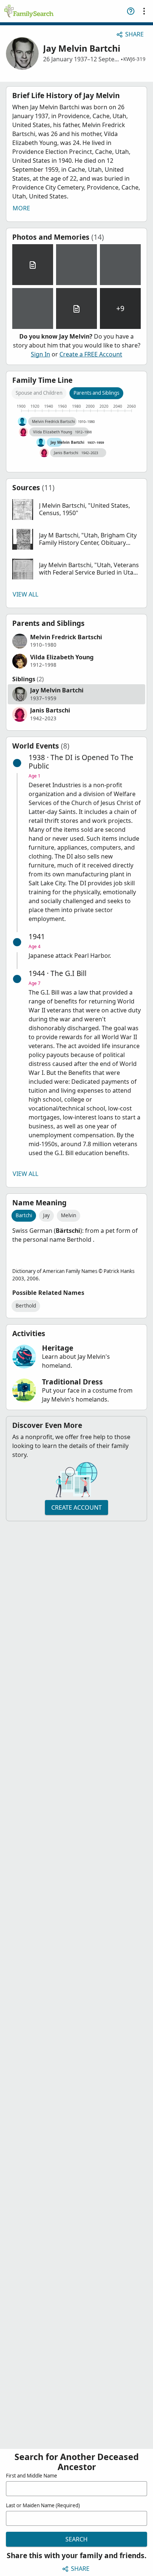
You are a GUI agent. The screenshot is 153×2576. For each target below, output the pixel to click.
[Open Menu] (144, 11)
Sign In (40, 354)
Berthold (26, 1306)
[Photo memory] (76, 265)
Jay (46, 1215)
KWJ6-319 (134, 59)
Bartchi (24, 1215)
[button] (76, 510)
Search (76, 2539)
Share (134, 34)
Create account (76, 1507)
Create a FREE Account (91, 354)
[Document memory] (33, 265)
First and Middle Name (32, 2476)
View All (25, 594)
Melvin (69, 1215)
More (21, 208)
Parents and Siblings (96, 393)
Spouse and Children (39, 393)
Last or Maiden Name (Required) (43, 2505)
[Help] (131, 11)
